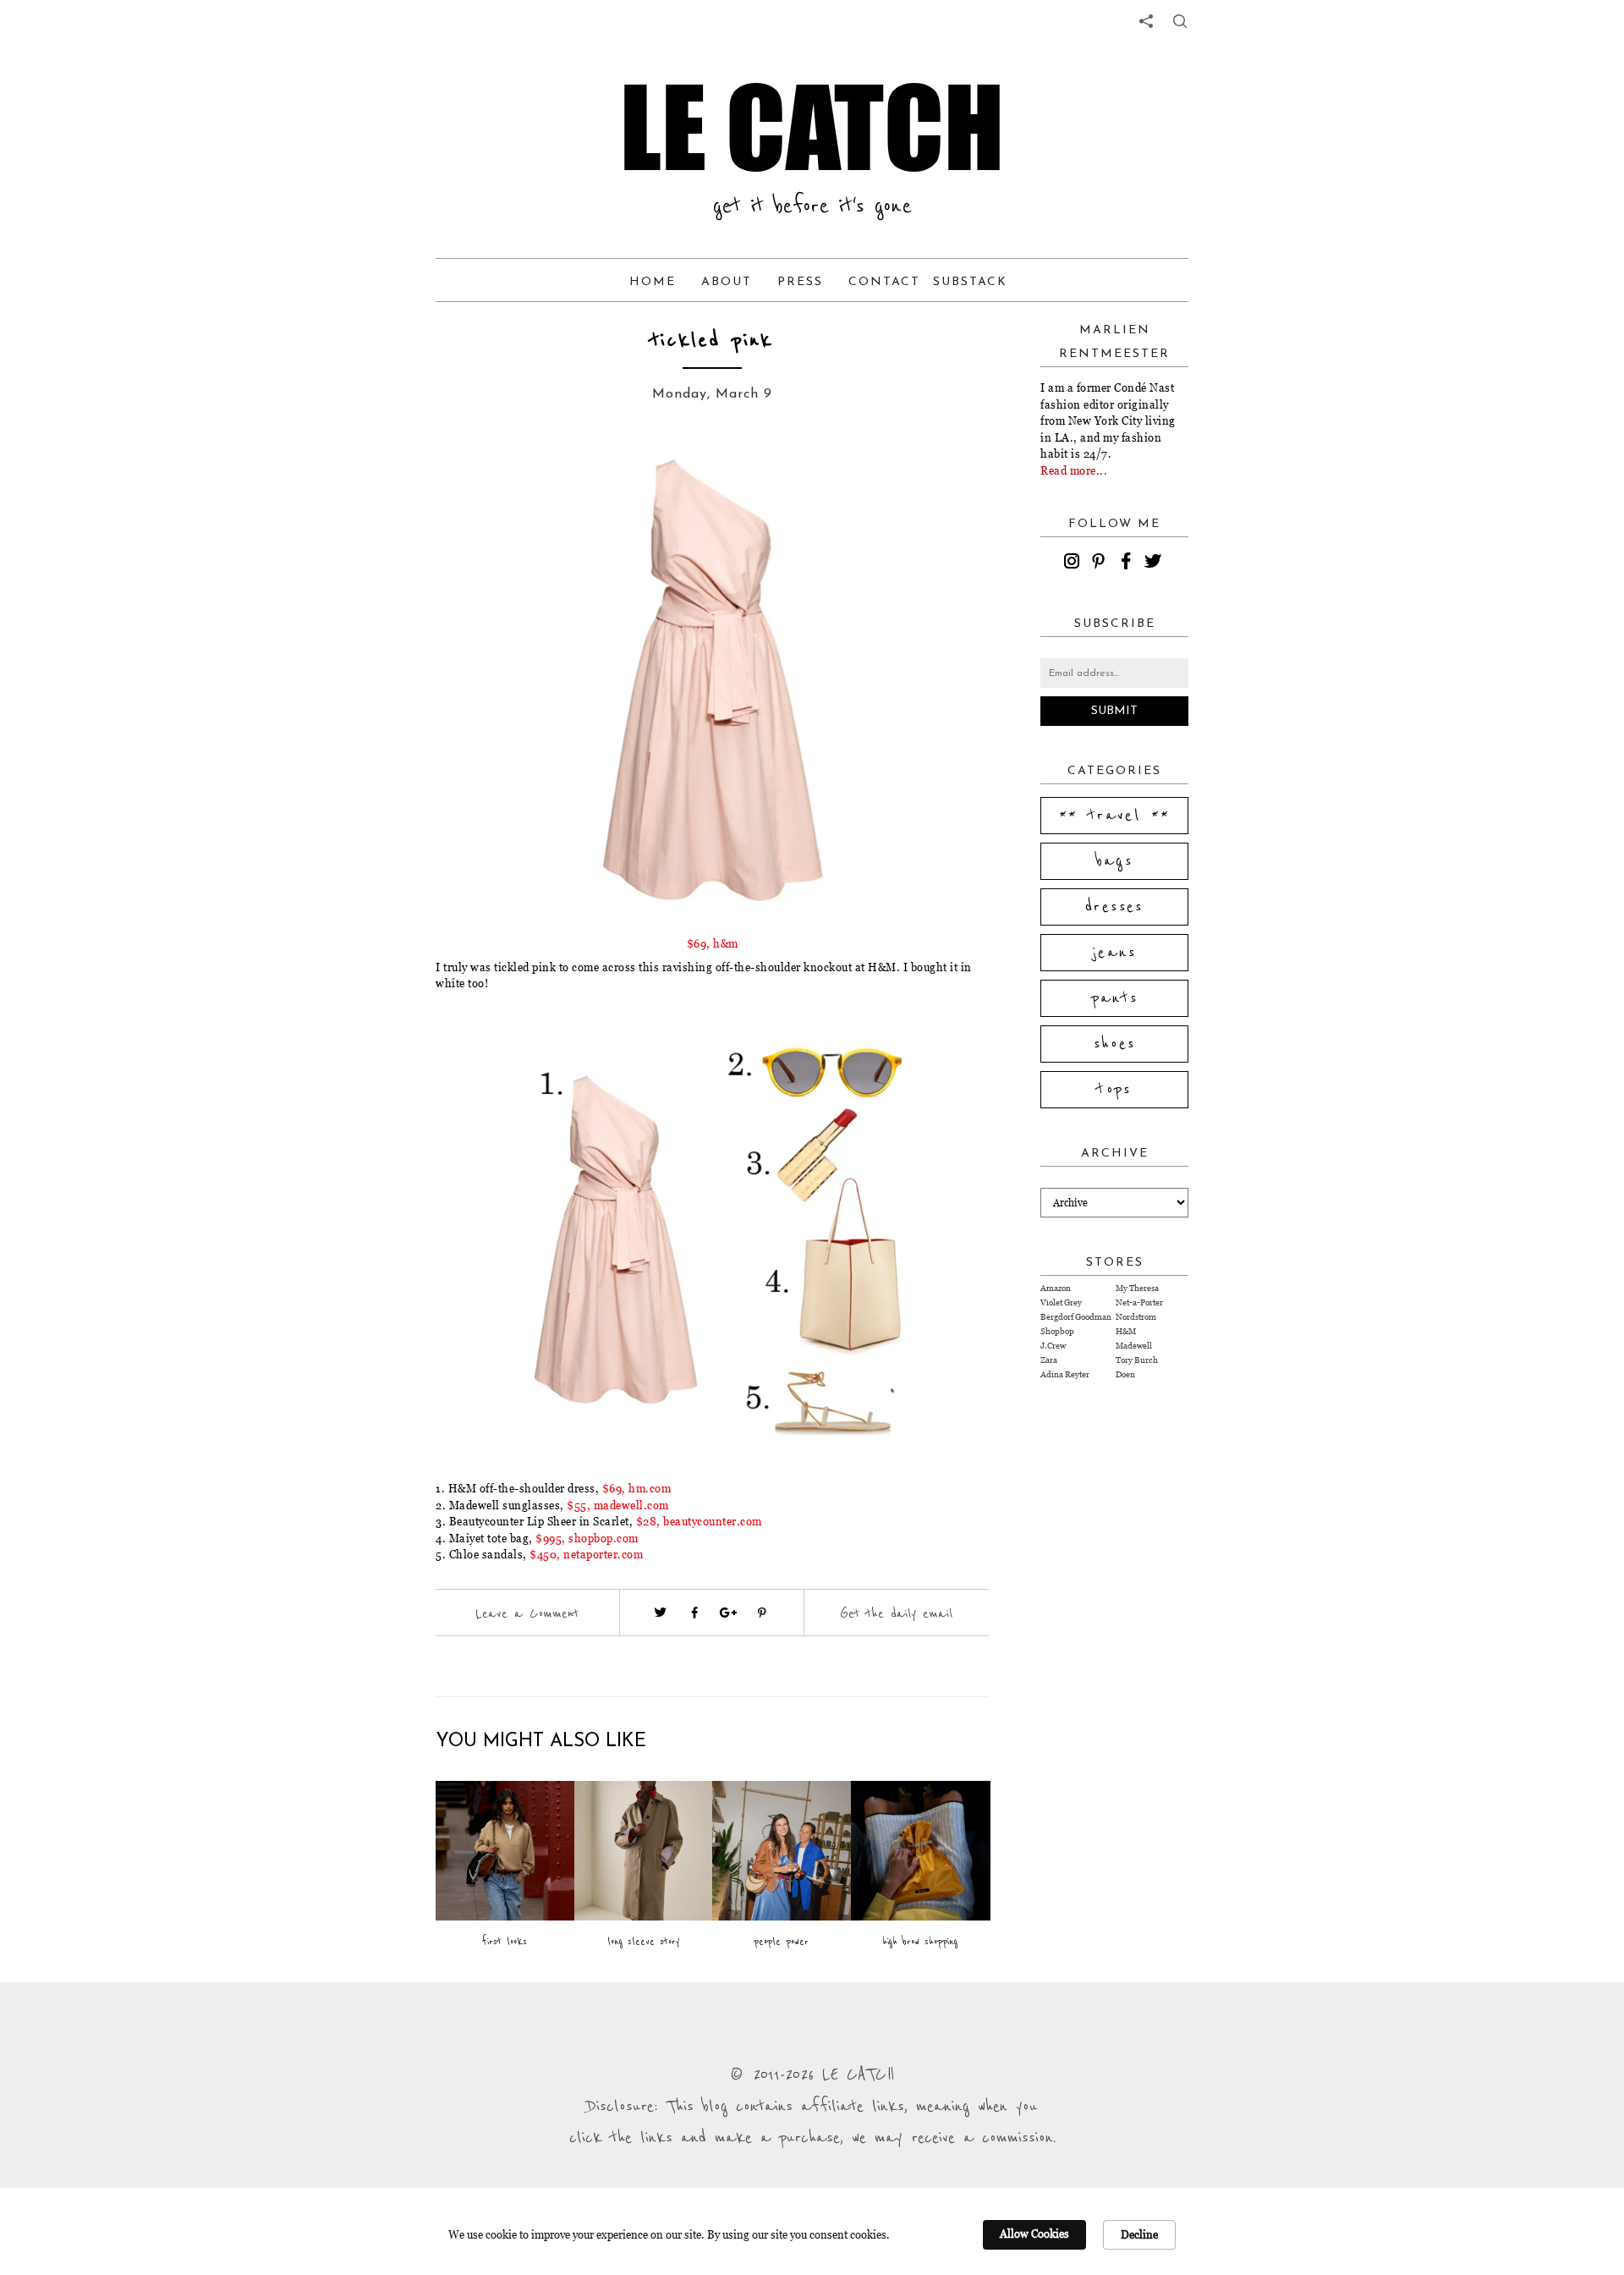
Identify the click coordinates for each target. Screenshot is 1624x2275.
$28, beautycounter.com (699, 1521)
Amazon (1056, 1288)
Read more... (1074, 470)
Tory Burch (1137, 1360)
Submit (1114, 711)
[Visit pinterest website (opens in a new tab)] (474, 475)
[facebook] (1128, 563)
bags (1115, 861)
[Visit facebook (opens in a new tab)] (694, 1613)
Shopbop (1057, 1331)
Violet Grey (1061, 1302)
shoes (1115, 1044)
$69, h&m (713, 943)
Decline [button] (1139, 2234)
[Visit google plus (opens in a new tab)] (728, 1613)
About (727, 282)
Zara (1049, 1360)
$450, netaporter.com (586, 1554)
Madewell (1134, 1346)
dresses (1114, 907)
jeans (1114, 953)
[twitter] (1155, 563)
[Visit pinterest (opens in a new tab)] (762, 1613)
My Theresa (1137, 1288)
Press (800, 282)
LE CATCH (812, 127)
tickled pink (712, 341)
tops (1114, 1090)
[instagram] (1074, 563)
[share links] (1146, 21)
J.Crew (1053, 1346)
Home (653, 282)
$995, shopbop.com (587, 1538)
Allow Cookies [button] (1034, 2234)
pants (1115, 998)
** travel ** (1115, 816)
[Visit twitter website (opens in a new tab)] (661, 1613)
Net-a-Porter (1139, 1302)
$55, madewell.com (618, 1505)
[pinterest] (1101, 563)
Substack (970, 282)
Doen (1125, 1374)
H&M (1126, 1331)
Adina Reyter (1065, 1374)
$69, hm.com (637, 1488)
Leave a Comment (527, 1613)
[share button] (1180, 21)
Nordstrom (1136, 1317)
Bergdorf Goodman (1076, 1317)
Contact (884, 282)
